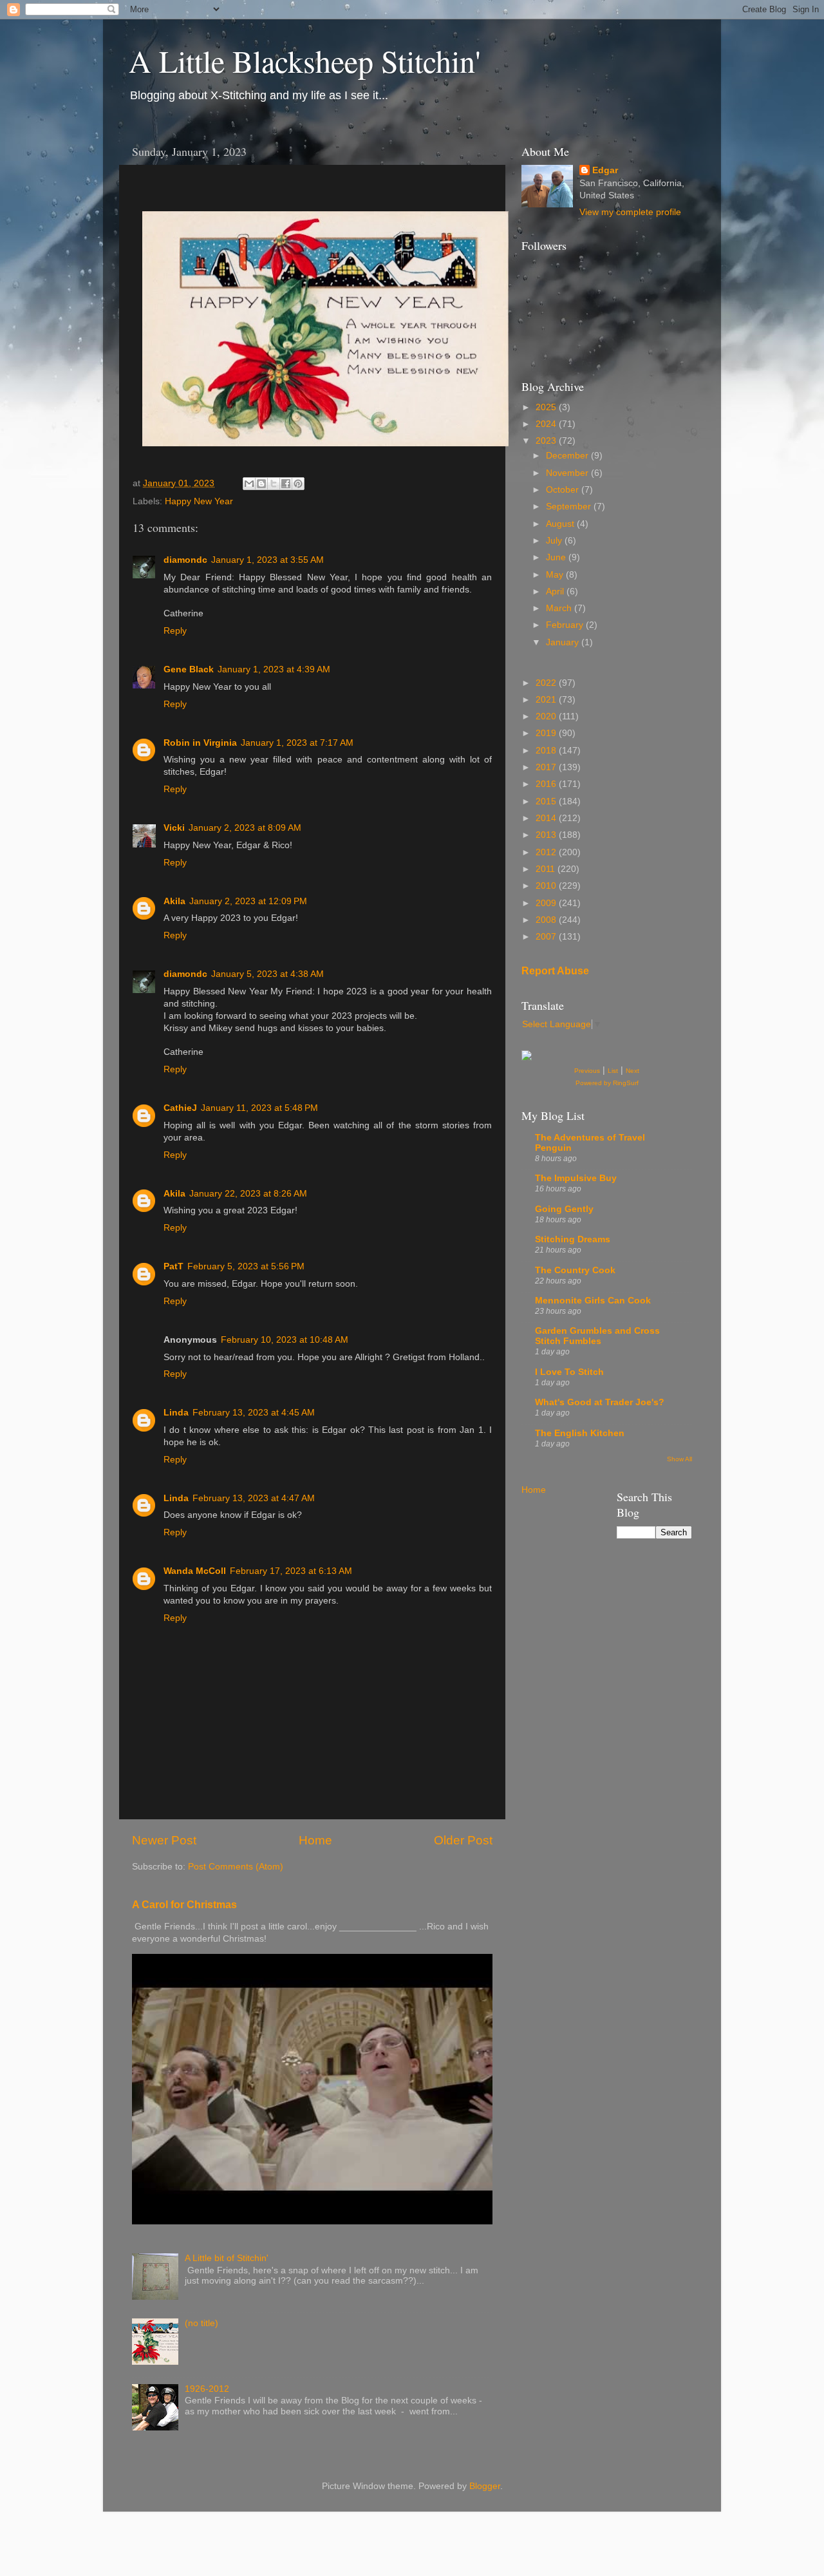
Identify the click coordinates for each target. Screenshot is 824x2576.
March (560, 608)
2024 (547, 424)
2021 (547, 700)
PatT (173, 1266)
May (556, 575)
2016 (547, 784)
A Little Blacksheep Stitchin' (305, 61)
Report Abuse (555, 971)
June (557, 557)
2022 (547, 683)
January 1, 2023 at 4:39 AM (274, 669)
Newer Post (164, 1840)
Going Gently (564, 1209)
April (556, 592)
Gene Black (189, 669)
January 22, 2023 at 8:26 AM (248, 1194)
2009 (547, 903)
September (570, 507)
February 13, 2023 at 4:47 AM (254, 1498)
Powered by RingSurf (607, 1083)
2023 (547, 441)
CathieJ (180, 1108)
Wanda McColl (195, 1571)
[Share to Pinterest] (298, 484)
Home (315, 1840)
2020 (547, 716)
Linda (176, 1413)
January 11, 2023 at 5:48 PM (259, 1108)
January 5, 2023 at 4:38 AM (267, 974)
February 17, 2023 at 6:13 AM (291, 1571)
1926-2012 (207, 2389)
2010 (547, 886)
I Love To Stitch (569, 1372)
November (568, 473)
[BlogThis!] (261, 484)
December (568, 456)
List (613, 1071)
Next (632, 1071)
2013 (547, 835)
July (555, 541)
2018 (547, 751)
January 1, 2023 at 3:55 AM (267, 560)
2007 (547, 937)
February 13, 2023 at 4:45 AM (254, 1413)
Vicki (174, 828)
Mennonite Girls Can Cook (593, 1301)
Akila (174, 901)
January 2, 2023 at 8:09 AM (245, 828)
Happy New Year (199, 501)
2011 (547, 869)
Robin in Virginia (200, 743)
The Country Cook (575, 1270)
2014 (547, 818)
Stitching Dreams (573, 1239)
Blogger (485, 2486)
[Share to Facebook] (286, 484)
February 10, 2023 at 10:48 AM (285, 1340)
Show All (679, 1459)
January (564, 642)
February (566, 625)
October (564, 490)
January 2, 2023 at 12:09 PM (248, 901)
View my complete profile (630, 212)
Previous (587, 1071)
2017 (547, 767)
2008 (547, 920)
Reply (175, 631)
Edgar (605, 170)
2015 (547, 801)
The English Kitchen (580, 1433)
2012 (547, 852)
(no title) (201, 2323)
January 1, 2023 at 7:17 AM (297, 743)
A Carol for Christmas (184, 1905)
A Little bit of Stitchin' (227, 2258)
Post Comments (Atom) (236, 1867)
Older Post (463, 1840)
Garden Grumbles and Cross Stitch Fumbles (597, 1336)
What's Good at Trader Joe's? (600, 1402)
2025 (547, 407)
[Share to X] (274, 484)
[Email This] (249, 484)
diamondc (185, 560)
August (561, 524)
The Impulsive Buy (576, 1178)
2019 (547, 733)
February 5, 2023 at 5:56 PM (246, 1266)
